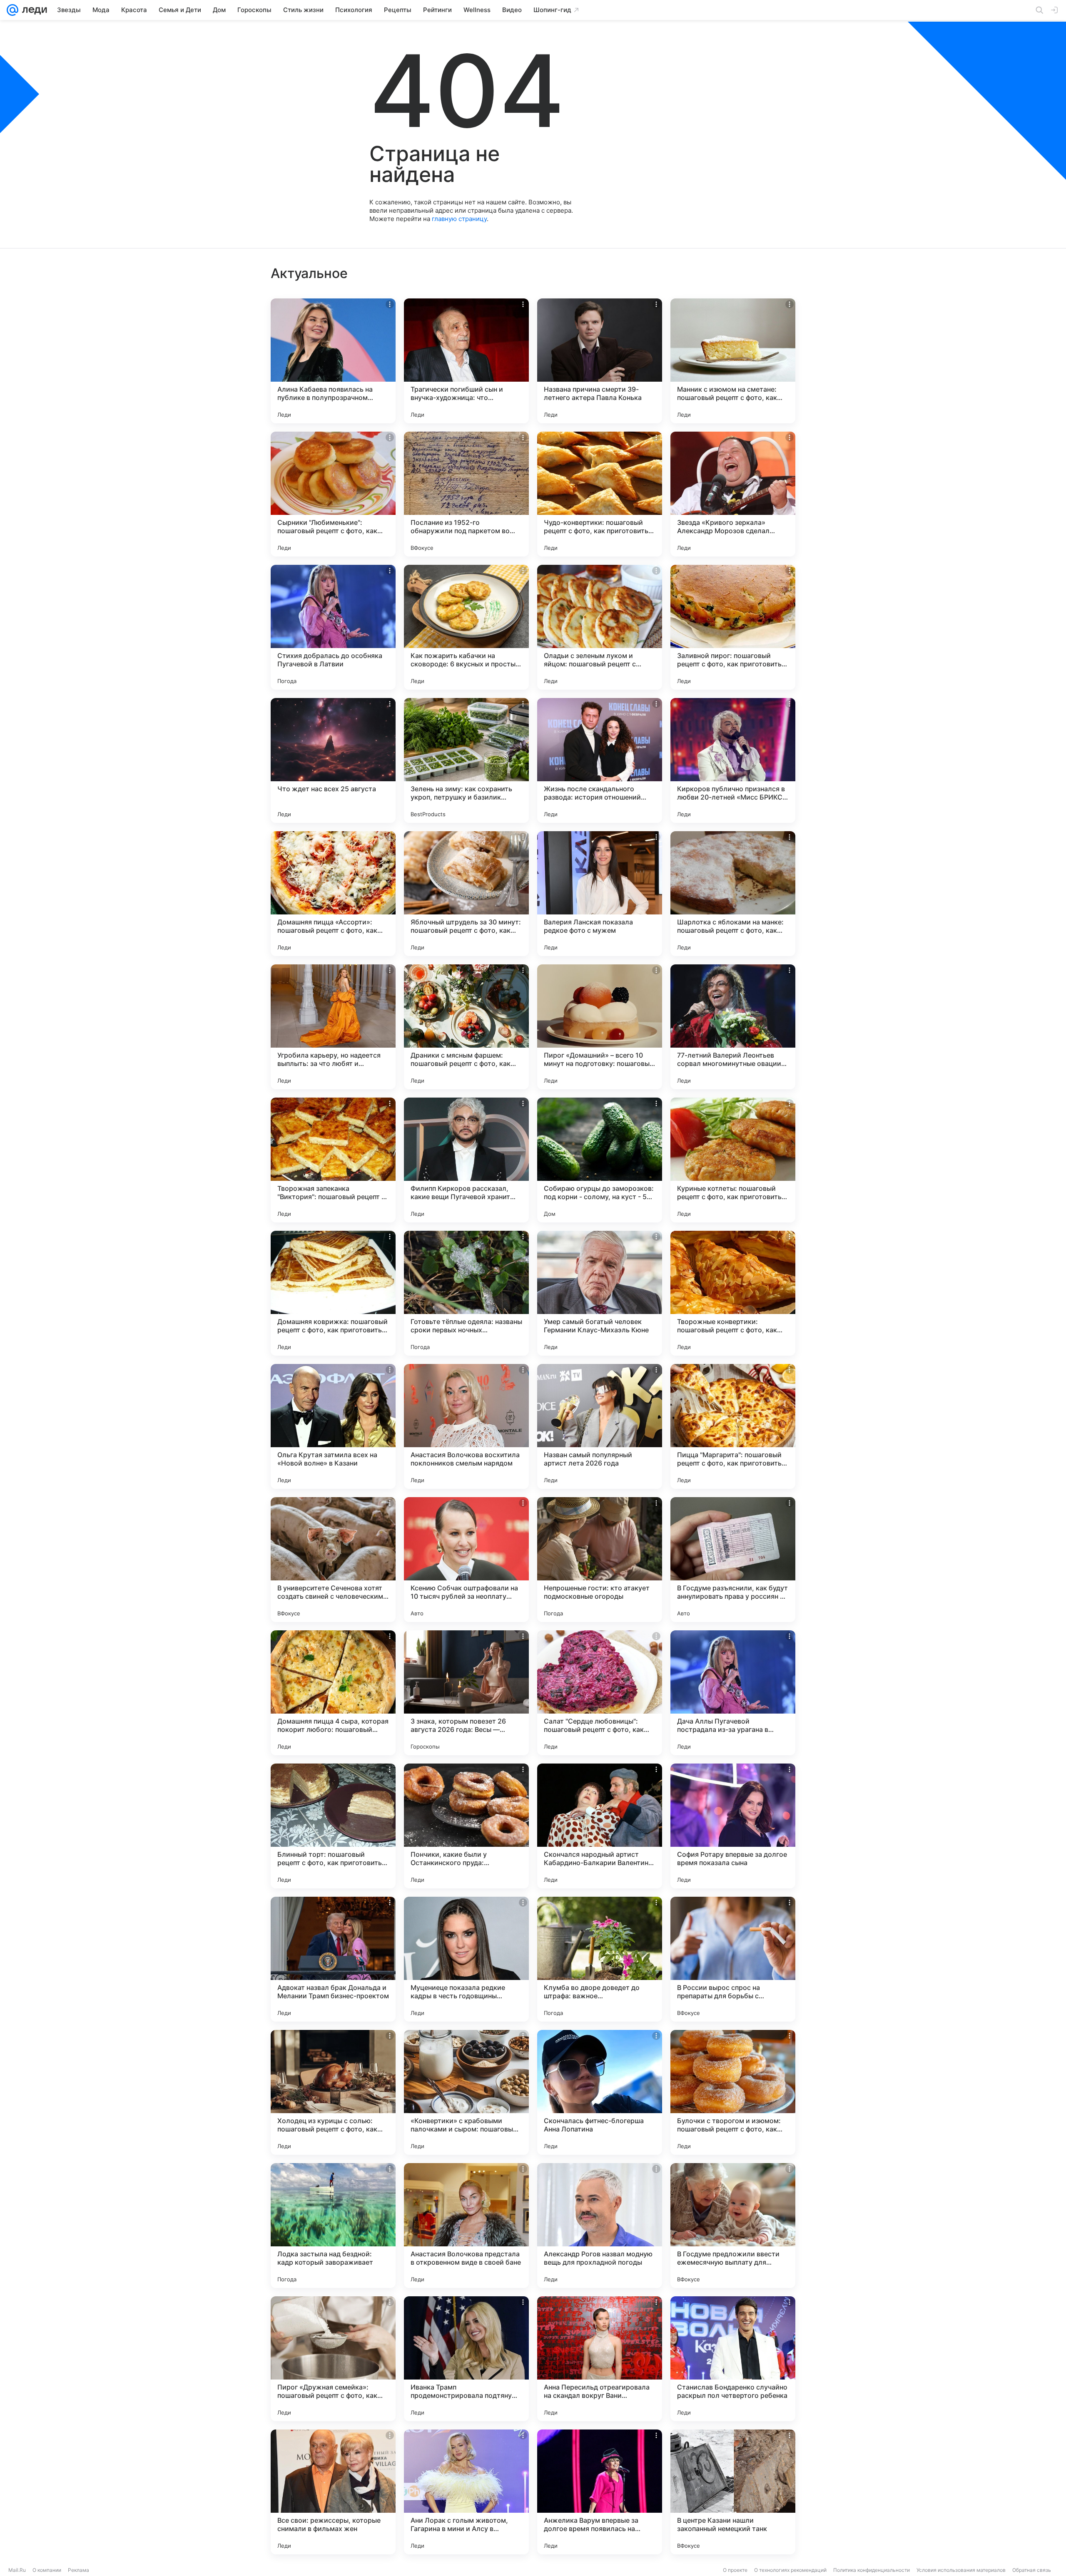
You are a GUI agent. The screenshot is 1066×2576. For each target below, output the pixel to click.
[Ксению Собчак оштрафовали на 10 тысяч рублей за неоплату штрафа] (466, 1560)
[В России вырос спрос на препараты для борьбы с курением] (733, 1959)
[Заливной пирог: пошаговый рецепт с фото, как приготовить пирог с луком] (733, 627)
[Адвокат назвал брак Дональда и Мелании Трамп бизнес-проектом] (333, 1959)
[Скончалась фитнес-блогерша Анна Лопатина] (600, 2092)
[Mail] (12, 10)
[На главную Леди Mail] (33, 10)
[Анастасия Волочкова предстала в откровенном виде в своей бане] (466, 2226)
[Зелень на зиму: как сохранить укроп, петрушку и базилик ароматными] (466, 760)
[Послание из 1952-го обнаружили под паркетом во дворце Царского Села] (466, 494)
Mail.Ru (17, 2570)
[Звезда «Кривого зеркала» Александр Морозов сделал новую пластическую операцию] (733, 494)
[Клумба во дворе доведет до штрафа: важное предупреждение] (600, 1959)
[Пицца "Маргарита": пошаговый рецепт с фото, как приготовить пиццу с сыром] (733, 1426)
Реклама (78, 2570)
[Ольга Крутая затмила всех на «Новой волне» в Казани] (333, 1426)
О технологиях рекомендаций (790, 2570)
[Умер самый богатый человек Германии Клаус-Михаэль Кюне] (600, 1293)
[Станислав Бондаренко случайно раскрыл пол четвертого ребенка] (733, 2359)
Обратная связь (1032, 2570)
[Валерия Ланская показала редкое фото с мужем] (600, 894)
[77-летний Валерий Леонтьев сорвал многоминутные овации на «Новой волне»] (733, 1027)
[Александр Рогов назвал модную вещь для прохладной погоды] (600, 2226)
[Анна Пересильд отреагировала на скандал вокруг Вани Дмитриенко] (600, 2359)
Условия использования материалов (961, 2570)
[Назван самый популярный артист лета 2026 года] (600, 1426)
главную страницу (459, 219)
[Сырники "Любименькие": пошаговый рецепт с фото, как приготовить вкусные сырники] (333, 494)
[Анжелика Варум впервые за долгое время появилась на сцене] (600, 2492)
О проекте (735, 2570)
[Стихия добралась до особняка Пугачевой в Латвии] (333, 627)
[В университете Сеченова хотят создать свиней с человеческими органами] (333, 1560)
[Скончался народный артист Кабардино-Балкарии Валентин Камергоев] (600, 1826)
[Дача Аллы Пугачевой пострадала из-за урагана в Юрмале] (733, 1693)
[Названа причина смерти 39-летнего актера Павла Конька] (600, 361)
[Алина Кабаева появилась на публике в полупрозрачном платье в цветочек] (333, 361)
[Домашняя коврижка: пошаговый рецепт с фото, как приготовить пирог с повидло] (333, 1293)
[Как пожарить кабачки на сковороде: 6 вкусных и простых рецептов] (466, 627)
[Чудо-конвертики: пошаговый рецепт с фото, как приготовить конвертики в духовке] (600, 494)
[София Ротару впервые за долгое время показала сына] (733, 1826)
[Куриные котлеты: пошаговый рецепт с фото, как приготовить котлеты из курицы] (733, 1160)
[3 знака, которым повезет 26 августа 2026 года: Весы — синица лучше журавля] (466, 1693)
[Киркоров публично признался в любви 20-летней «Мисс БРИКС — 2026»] (733, 760)
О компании (47, 2570)
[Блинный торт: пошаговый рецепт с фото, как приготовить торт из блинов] (333, 1826)
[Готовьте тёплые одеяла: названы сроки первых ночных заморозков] (466, 1293)
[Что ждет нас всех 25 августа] (333, 760)
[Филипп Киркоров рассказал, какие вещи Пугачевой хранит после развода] (466, 1160)
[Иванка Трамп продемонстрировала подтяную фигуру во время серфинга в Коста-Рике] (466, 2359)
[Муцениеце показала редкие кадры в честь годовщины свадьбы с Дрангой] (466, 1959)
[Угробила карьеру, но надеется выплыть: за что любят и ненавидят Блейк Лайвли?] (333, 1027)
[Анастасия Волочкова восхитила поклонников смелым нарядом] (466, 1426)
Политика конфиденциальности (872, 2570)
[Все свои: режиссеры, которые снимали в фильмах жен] (333, 2492)
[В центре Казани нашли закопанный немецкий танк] (733, 2492)
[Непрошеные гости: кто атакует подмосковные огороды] (600, 1560)
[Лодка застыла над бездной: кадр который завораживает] (333, 2226)
